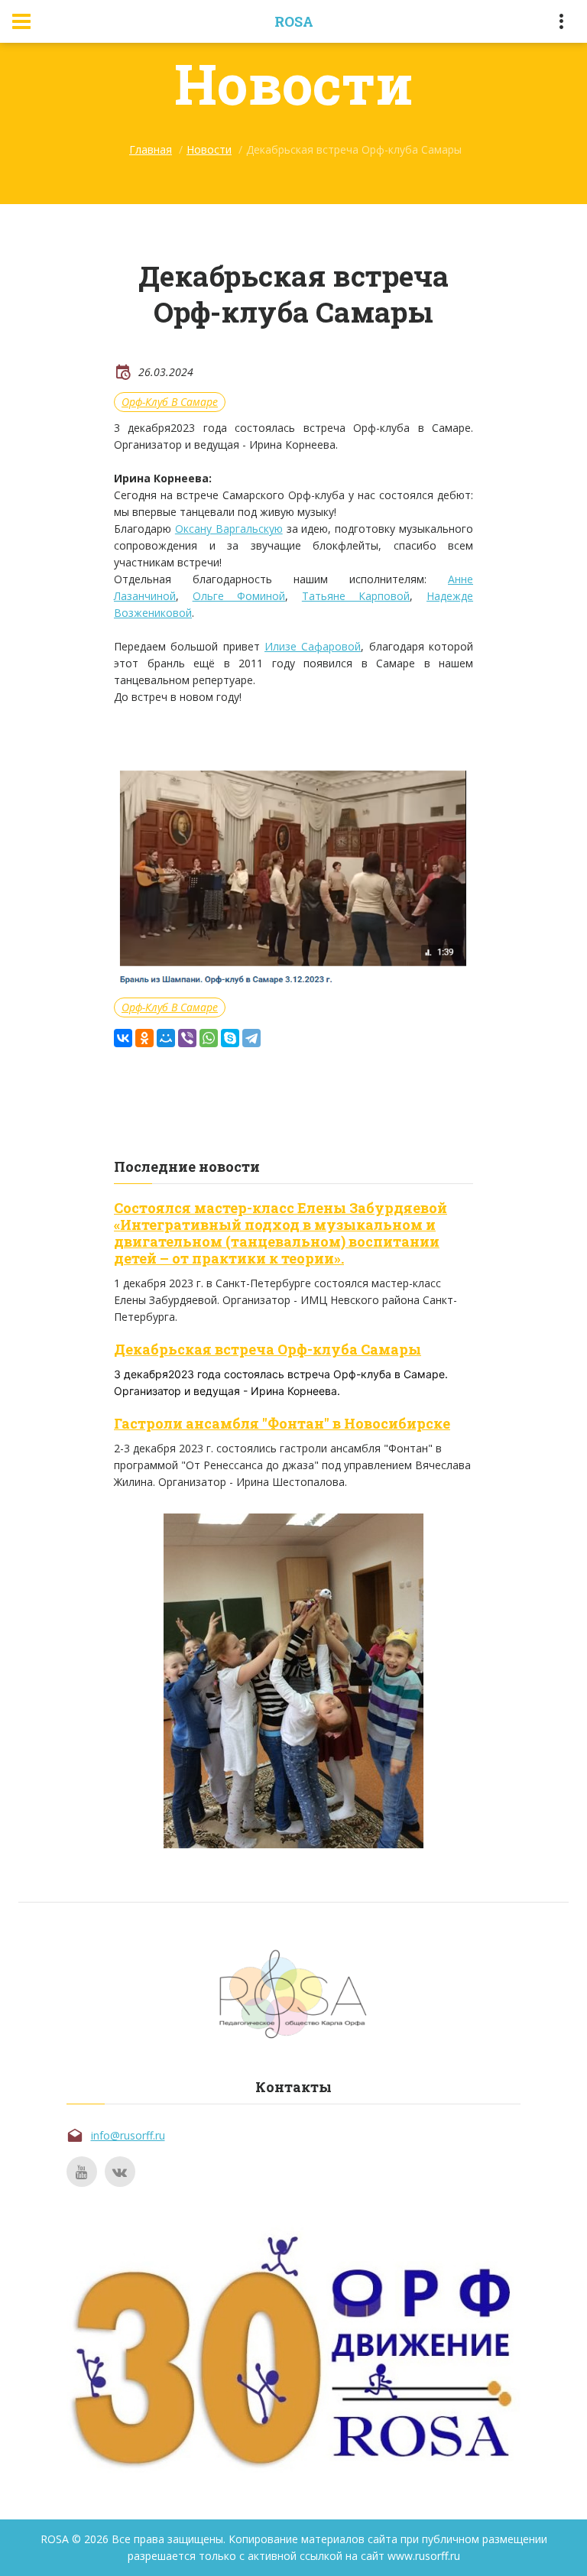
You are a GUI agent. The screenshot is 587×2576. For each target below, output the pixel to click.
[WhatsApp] (209, 1038)
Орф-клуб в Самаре (170, 402)
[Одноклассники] (144, 1038)
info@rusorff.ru (128, 2135)
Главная (151, 149)
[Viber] (187, 1038)
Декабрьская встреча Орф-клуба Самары (268, 1349)
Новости (209, 149)
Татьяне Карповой (356, 596)
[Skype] (230, 1038)
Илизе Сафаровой (313, 646)
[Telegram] (251, 1038)
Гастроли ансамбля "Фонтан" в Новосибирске (282, 1423)
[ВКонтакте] (123, 1038)
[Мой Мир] (166, 1038)
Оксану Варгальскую (229, 529)
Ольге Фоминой (239, 596)
